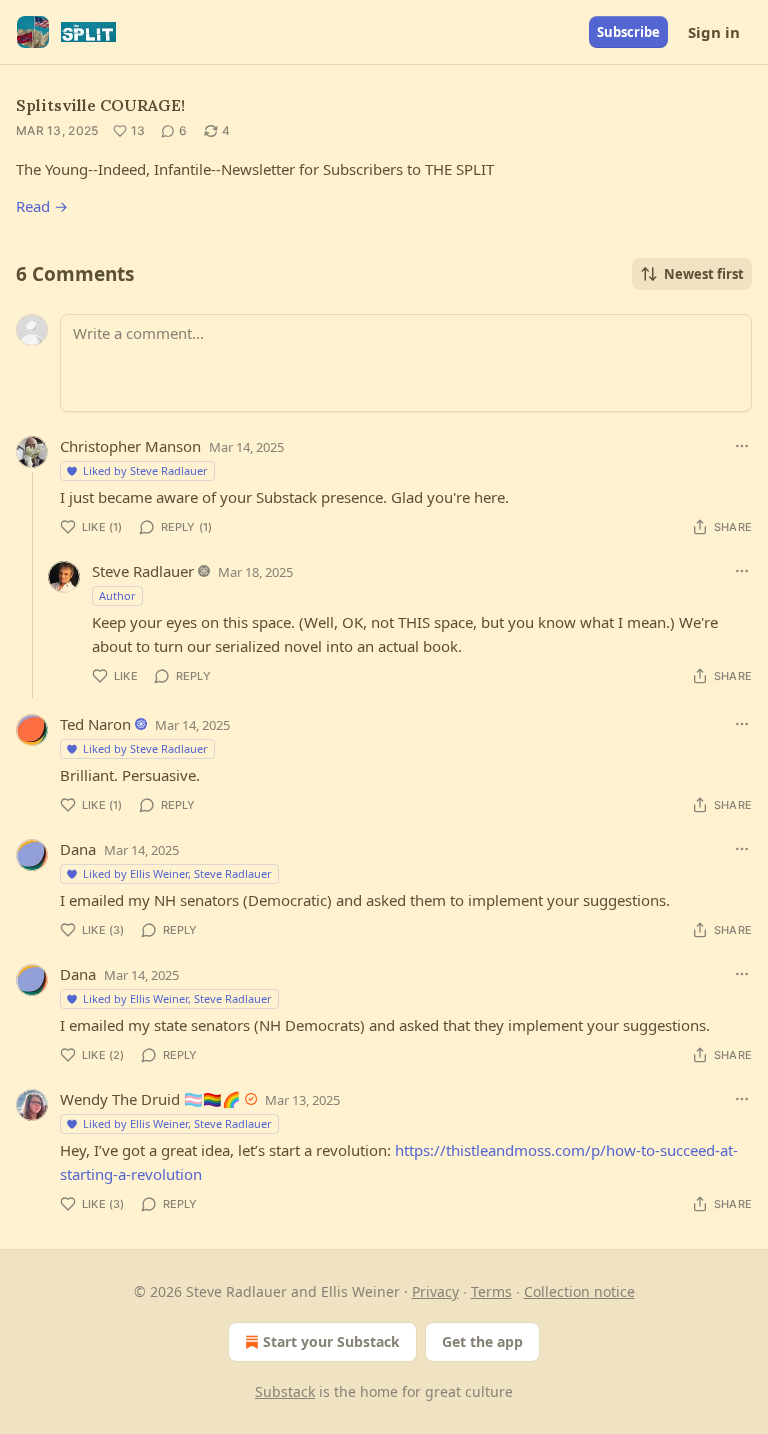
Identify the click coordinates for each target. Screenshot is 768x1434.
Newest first (704, 274)
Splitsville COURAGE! (100, 105)
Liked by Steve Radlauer (145, 470)
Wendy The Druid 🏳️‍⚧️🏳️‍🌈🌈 (150, 1099)
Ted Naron (95, 724)
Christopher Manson (130, 446)
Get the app (482, 1341)
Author (117, 595)
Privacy (435, 1291)
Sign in (714, 32)
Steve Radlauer (143, 571)
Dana (78, 849)
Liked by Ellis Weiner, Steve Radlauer (177, 873)
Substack (285, 1391)
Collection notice (579, 1291)
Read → (42, 206)
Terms (491, 1291)
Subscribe (628, 32)
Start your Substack (331, 1341)
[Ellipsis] (742, 446)
